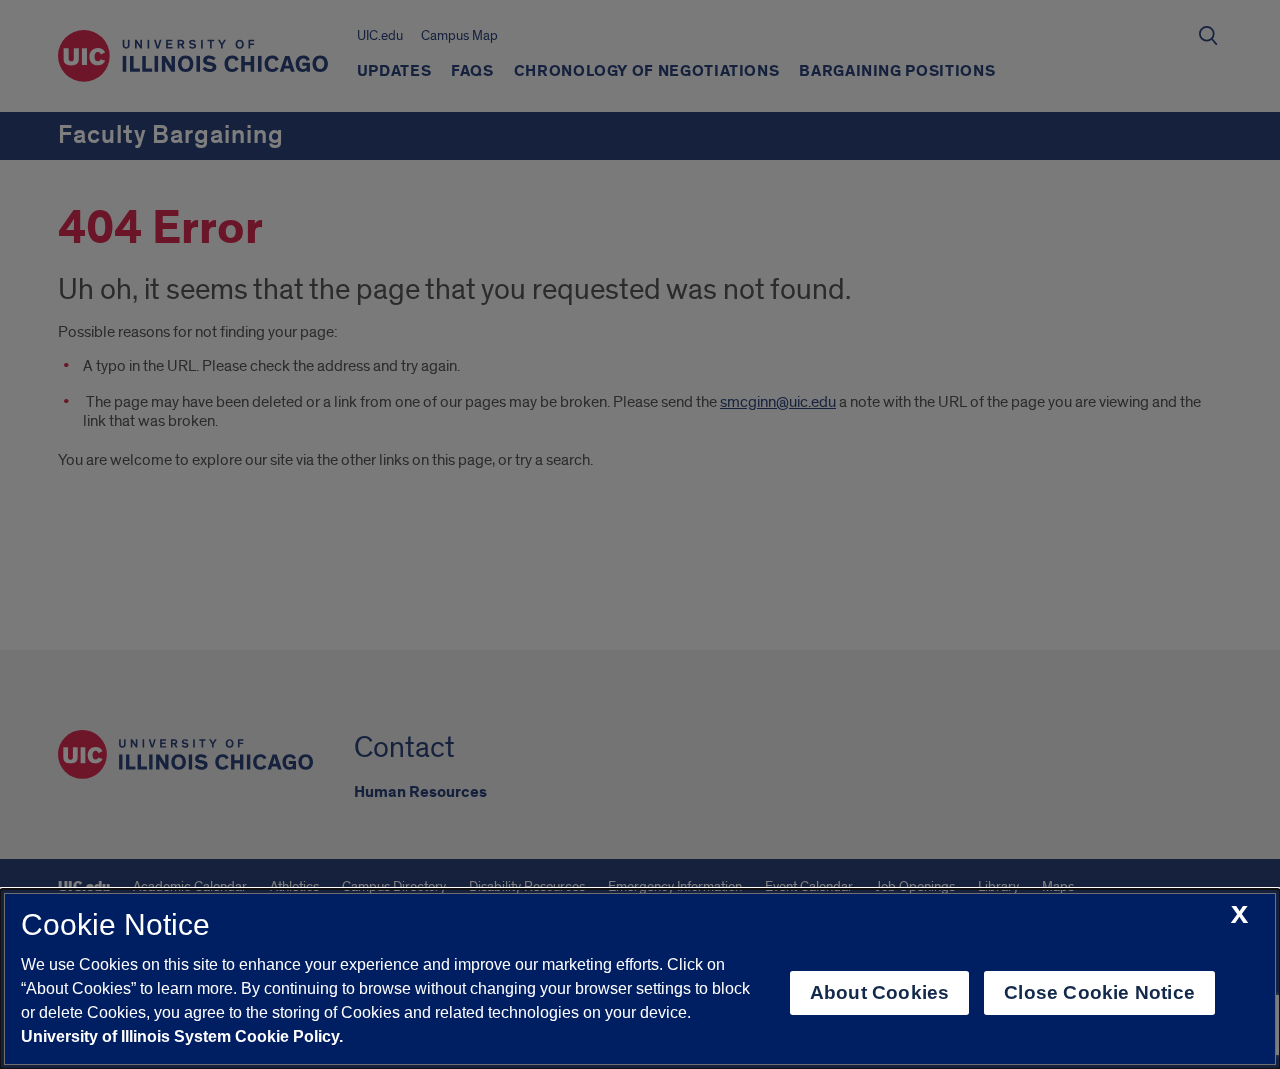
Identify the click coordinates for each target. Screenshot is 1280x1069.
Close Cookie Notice (1099, 992)
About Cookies (879, 992)
